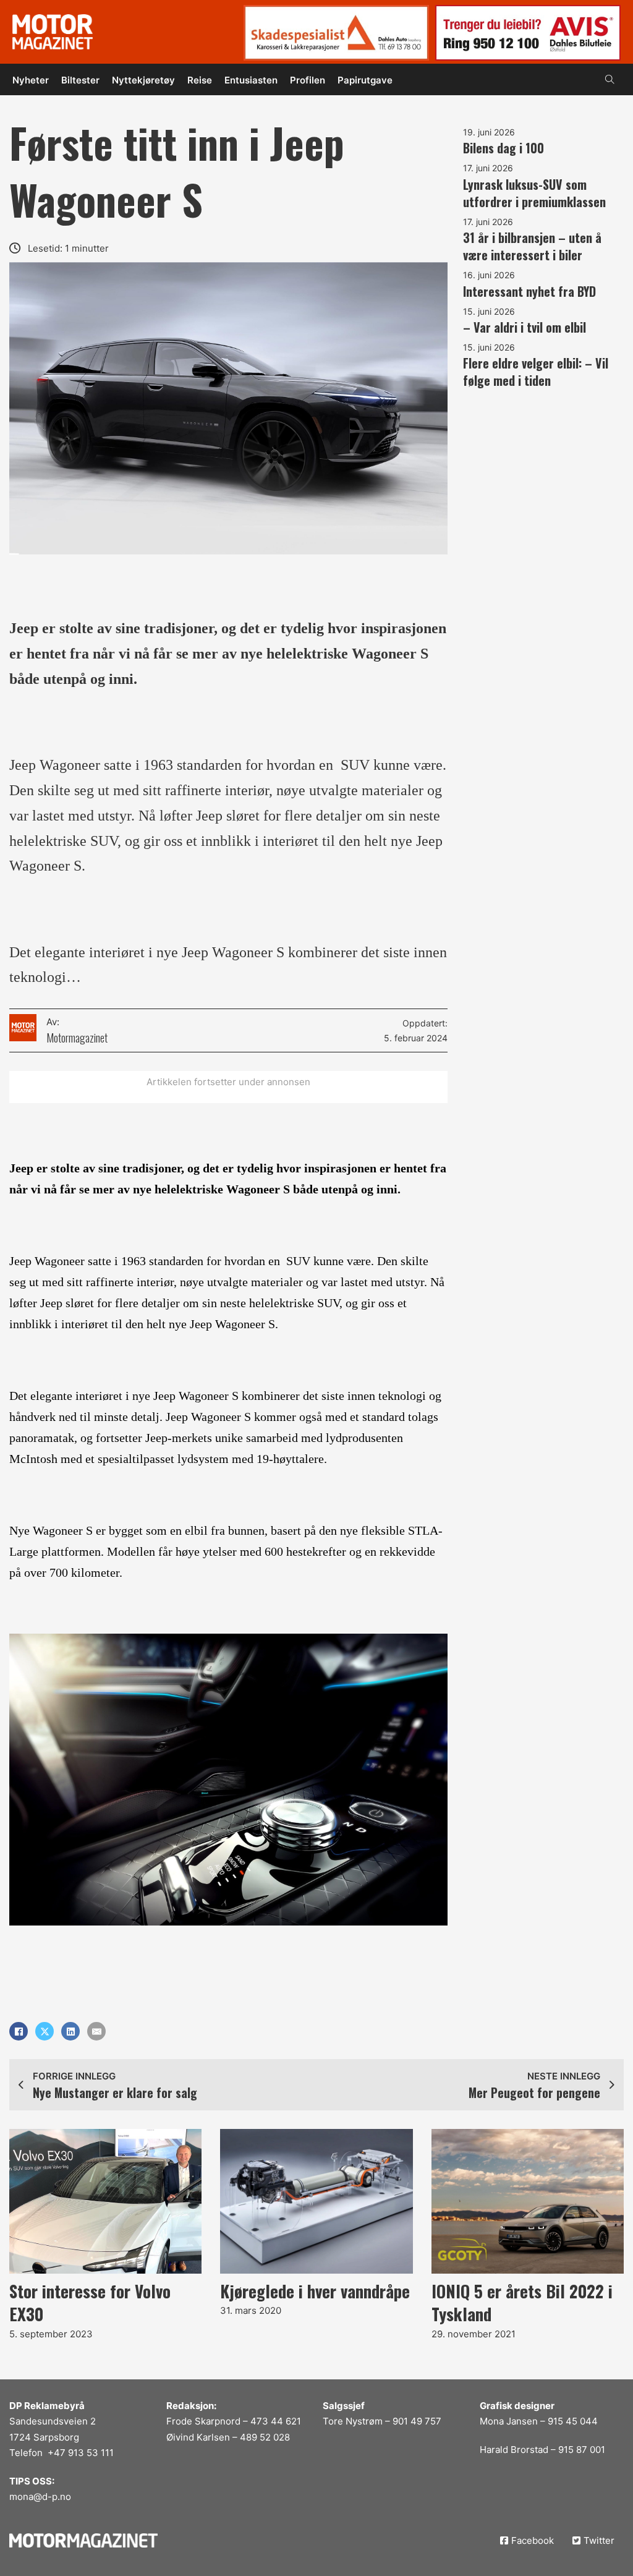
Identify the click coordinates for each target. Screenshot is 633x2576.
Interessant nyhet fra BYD (529, 291)
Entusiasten (251, 80)
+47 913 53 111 (81, 2453)
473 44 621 (276, 2421)
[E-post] (96, 2031)
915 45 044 (573, 2421)
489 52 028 (265, 2437)
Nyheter (31, 80)
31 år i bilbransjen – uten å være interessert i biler (532, 246)
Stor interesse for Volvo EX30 (90, 2303)
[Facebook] (19, 2031)
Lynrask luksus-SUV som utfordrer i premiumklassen (534, 193)
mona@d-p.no (40, 2497)
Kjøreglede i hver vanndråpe (315, 2291)
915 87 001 (582, 2450)
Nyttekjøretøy (143, 80)
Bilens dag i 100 (503, 148)
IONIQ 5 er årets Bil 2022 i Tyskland (522, 2303)
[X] (45, 2031)
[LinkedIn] (70, 2031)
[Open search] (610, 79)
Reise (200, 80)
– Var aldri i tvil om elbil (525, 327)
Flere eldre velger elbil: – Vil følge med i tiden (536, 372)
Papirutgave (365, 80)
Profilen (308, 80)
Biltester (80, 80)
